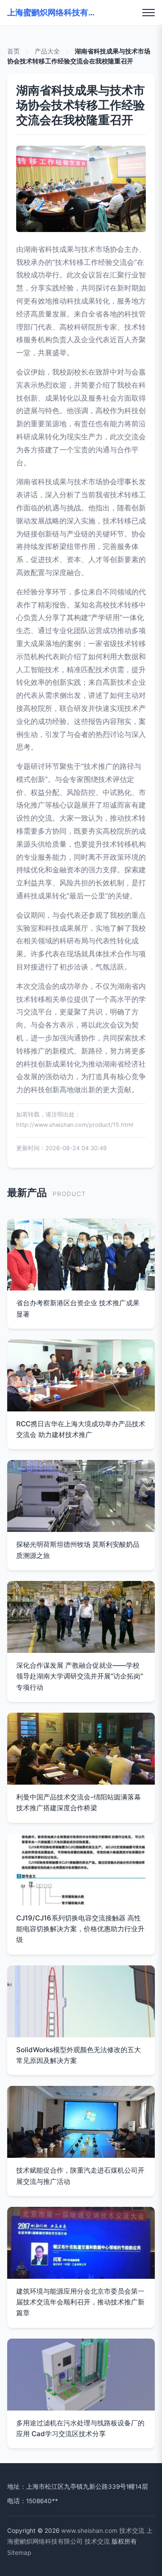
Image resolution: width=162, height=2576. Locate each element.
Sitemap (19, 2553)
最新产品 (27, 1192)
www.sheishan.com (89, 2531)
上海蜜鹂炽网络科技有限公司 (52, 12)
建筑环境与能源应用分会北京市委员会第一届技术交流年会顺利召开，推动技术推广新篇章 (80, 2302)
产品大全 (47, 51)
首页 (13, 51)
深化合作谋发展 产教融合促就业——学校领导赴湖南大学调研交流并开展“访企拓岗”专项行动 (80, 1676)
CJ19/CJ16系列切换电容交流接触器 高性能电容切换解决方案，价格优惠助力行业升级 (80, 1929)
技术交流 (132, 2531)
